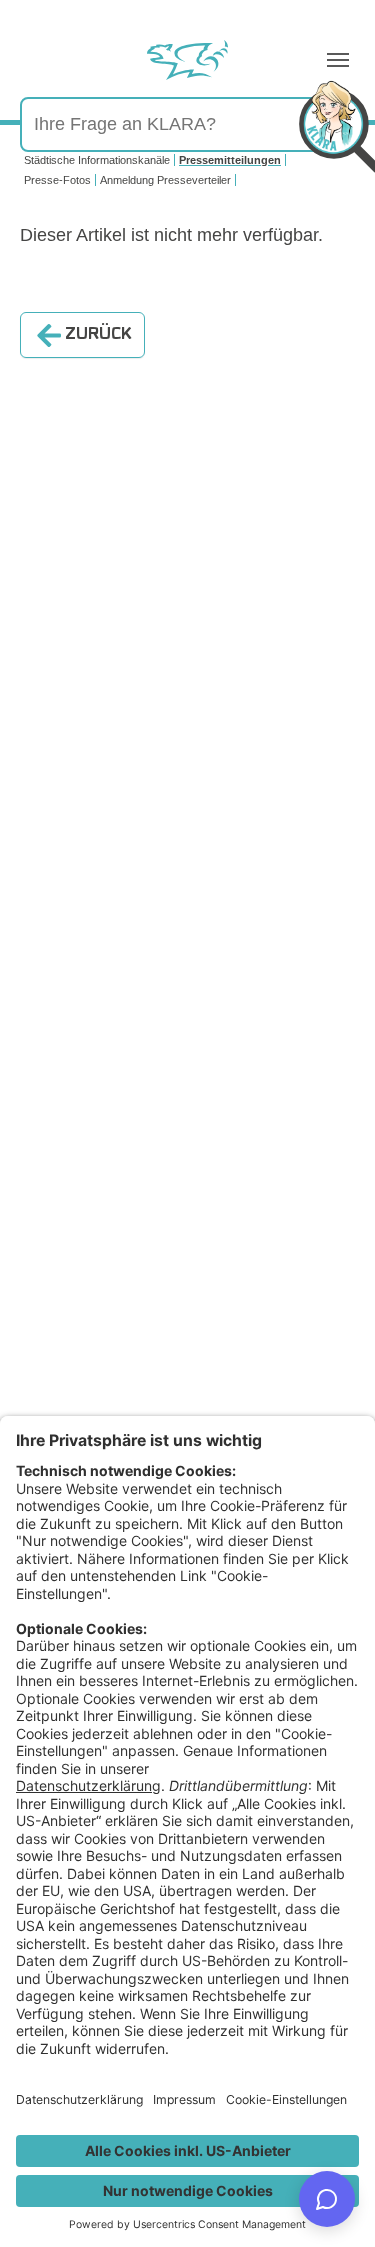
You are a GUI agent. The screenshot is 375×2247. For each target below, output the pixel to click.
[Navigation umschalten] (338, 60)
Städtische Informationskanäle (97, 160)
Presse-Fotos (57, 180)
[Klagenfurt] (187, 60)
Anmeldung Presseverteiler (165, 180)
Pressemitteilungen (230, 160)
